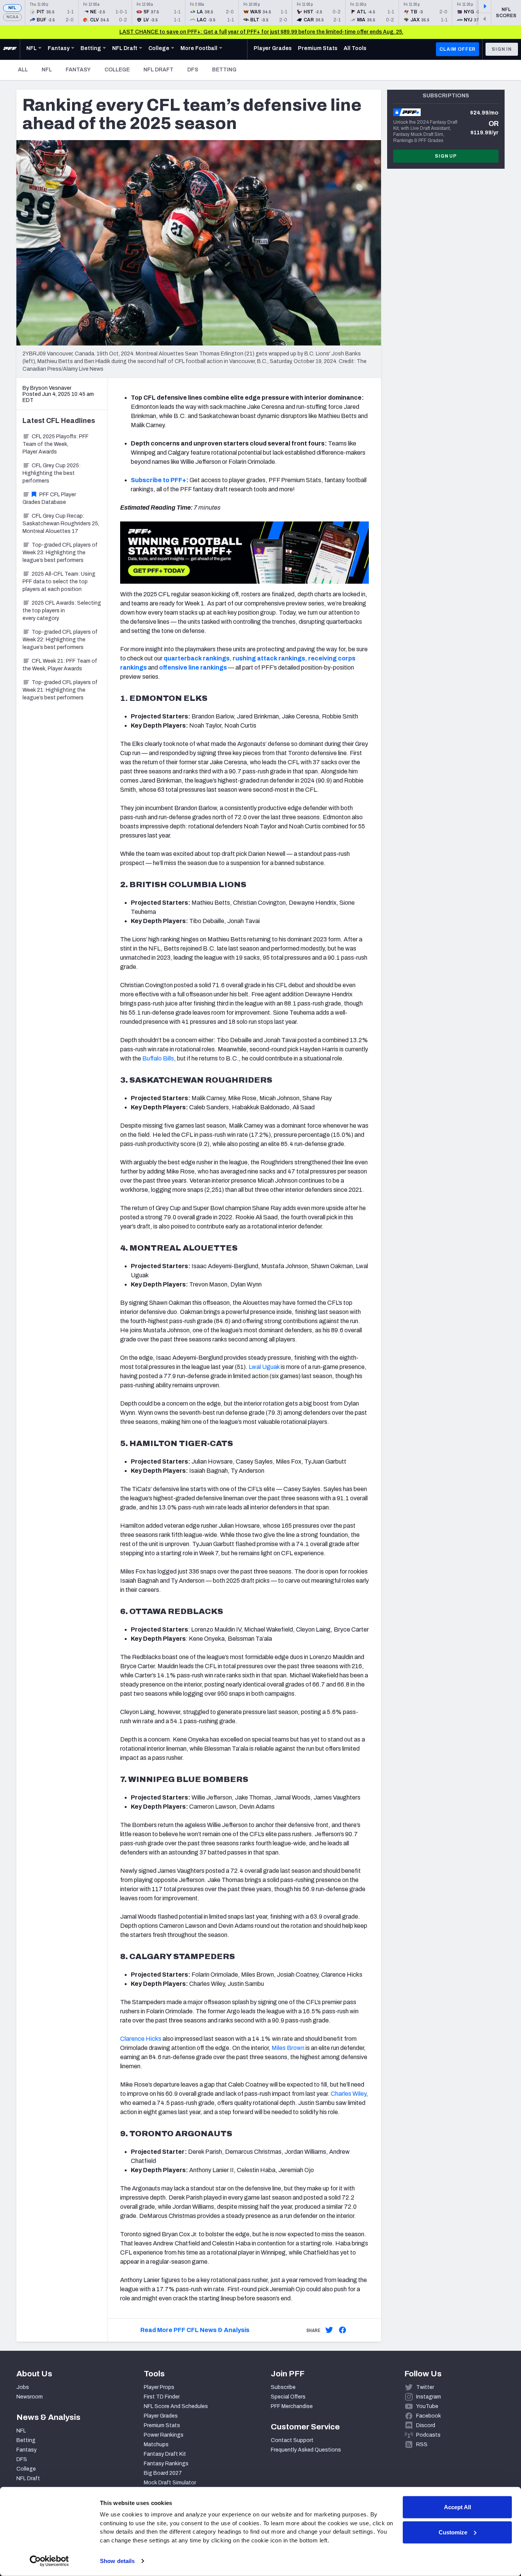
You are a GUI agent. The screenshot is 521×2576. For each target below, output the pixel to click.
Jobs (23, 2387)
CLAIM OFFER (457, 49)
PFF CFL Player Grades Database (49, 498)
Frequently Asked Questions (306, 2450)
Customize (453, 2532)
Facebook (429, 2416)
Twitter (425, 2387)
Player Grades (161, 2416)
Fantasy (78, 70)
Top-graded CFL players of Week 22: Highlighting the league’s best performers (60, 640)
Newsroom (30, 2397)
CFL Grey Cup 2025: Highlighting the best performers (51, 473)
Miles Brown (288, 2048)
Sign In (502, 49)
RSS (422, 2444)
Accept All (457, 2507)
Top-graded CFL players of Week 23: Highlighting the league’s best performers (60, 553)
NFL (12, 8)
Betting (224, 70)
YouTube (427, 2406)
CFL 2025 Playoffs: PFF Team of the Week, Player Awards (55, 444)
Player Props (159, 2387)
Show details (117, 2561)
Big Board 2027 (163, 2473)
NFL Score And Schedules (176, 2406)
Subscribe (283, 2387)
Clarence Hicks (141, 2039)
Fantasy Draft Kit (165, 2454)
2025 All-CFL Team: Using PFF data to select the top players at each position (59, 582)
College (117, 70)
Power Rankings (164, 2435)
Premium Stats (162, 2425)
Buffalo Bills (158, 1058)
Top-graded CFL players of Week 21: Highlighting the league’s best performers (60, 690)
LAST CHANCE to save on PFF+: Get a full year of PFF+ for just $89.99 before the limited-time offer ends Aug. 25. (261, 32)
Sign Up (446, 156)
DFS (193, 70)
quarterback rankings (197, 658)
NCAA (12, 17)
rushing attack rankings (269, 658)
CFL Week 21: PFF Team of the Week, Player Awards (60, 665)
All (23, 70)
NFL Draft (158, 70)
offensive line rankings (194, 667)
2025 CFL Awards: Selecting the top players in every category (62, 611)
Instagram (429, 2397)
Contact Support (292, 2440)
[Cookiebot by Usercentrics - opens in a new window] (49, 2561)
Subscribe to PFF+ (158, 480)
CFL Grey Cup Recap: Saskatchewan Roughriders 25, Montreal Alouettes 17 (61, 524)
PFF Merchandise (292, 2406)
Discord (426, 2425)
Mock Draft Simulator (170, 2483)
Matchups (156, 2444)
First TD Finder (162, 2397)
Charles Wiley (348, 2094)
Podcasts (428, 2435)
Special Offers (288, 2397)
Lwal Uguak (264, 1367)
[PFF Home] (10, 49)
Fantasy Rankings (166, 2464)
